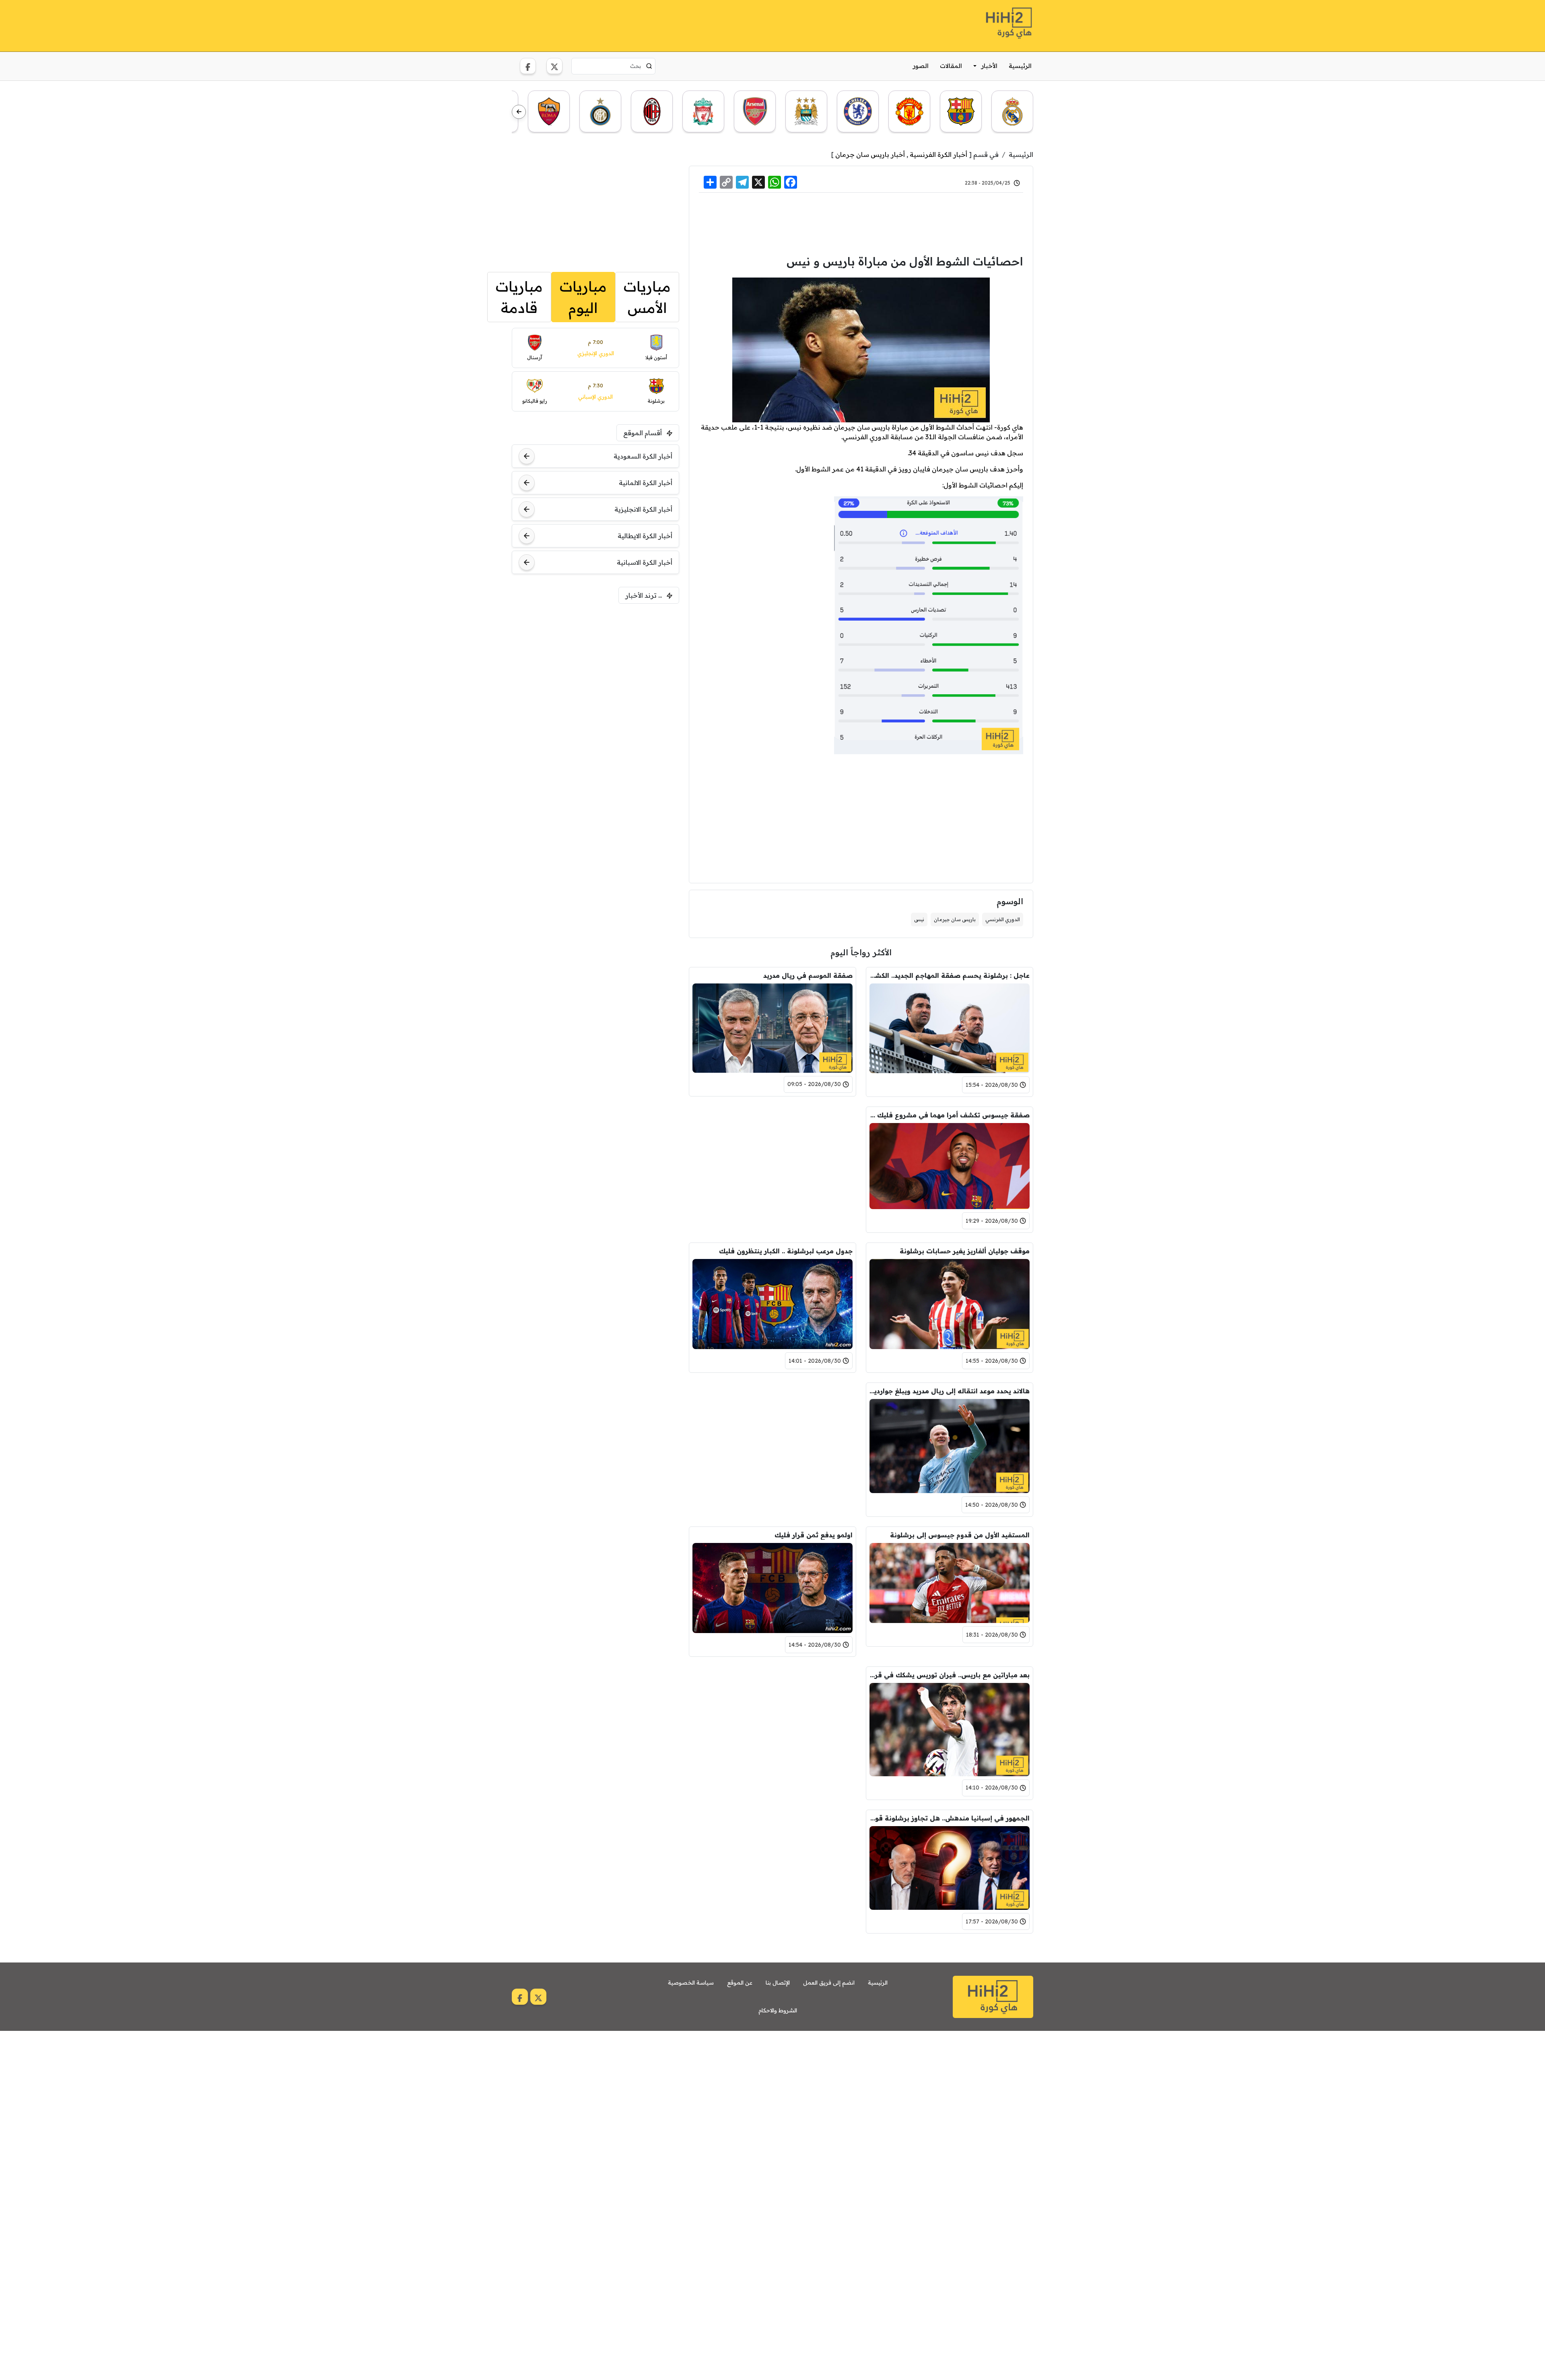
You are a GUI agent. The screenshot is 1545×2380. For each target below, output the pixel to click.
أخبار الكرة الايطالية (645, 536)
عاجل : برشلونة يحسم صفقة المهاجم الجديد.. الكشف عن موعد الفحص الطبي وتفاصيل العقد (950, 975)
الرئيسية (1020, 66)
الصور (921, 66)
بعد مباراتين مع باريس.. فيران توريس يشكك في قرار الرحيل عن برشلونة (950, 1675)
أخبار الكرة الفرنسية (938, 154)
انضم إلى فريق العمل (829, 1983)
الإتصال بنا (778, 1983)
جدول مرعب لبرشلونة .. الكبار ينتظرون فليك (786, 1251)
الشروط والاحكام (778, 2010)
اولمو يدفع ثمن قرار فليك (814, 1535)
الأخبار (989, 66)
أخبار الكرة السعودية (643, 456)
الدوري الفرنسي (1003, 919)
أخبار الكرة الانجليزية (643, 509)
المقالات (951, 66)
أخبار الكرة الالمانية (646, 483)
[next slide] (519, 112)
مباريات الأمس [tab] (647, 297)
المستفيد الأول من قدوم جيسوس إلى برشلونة (960, 1535)
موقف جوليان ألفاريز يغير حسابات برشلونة (965, 1251)
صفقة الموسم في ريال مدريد (808, 975)
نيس (919, 919)
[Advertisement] (658, 25)
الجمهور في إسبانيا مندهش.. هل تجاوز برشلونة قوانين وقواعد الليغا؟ (950, 1818)
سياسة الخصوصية (691, 1983)
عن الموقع (740, 1983)
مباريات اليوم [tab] (583, 297)
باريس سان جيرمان (955, 919)
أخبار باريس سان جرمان (870, 154)
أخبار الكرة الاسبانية (645, 562)
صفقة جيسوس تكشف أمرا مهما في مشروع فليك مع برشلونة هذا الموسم (950, 1115)
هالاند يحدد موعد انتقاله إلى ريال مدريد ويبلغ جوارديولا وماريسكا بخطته (950, 1391)
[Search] (649, 66)
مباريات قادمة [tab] (519, 297)
